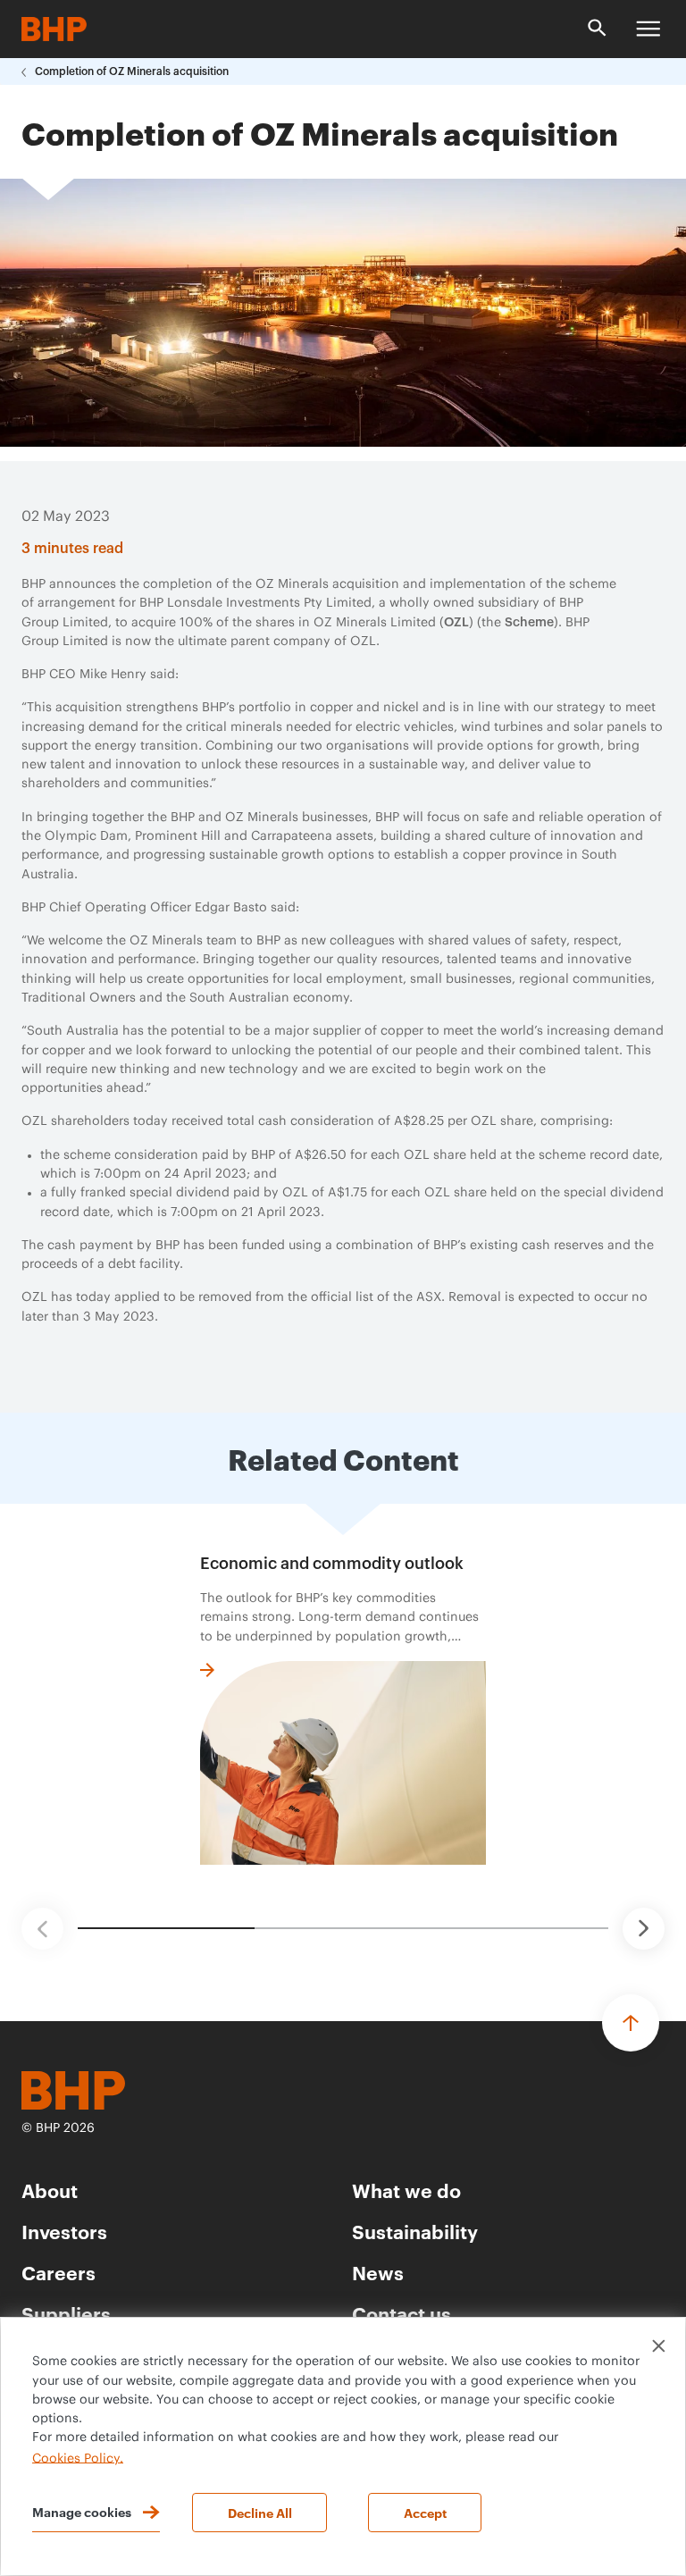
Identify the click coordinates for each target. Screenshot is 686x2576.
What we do (406, 2190)
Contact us (402, 2313)
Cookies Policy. (78, 2458)
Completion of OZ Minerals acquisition (132, 71)
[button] (42, 1929)
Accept (425, 2512)
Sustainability (415, 2231)
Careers (59, 2272)
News (378, 2272)
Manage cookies (82, 2511)
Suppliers (66, 2313)
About (50, 2190)
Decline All (260, 2512)
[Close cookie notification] (659, 2346)
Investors (64, 2231)
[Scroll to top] (631, 2023)
